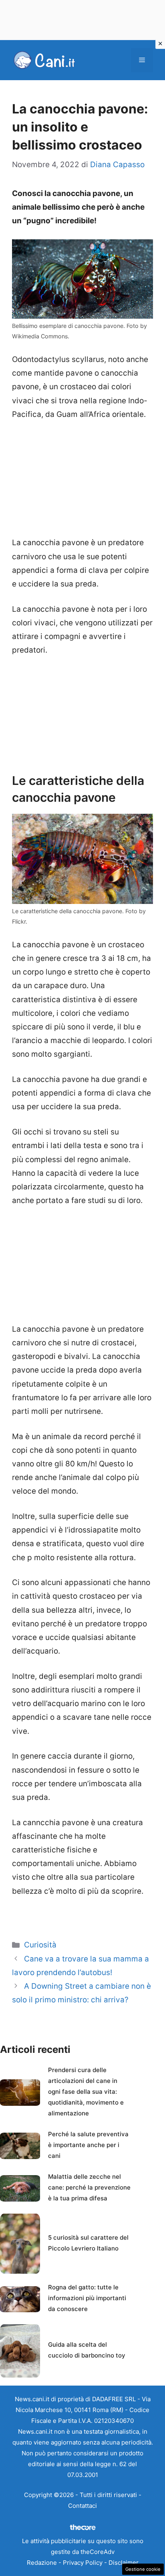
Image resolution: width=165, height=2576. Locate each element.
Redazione (42, 2563)
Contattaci (82, 2506)
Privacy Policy (83, 2563)
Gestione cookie (143, 2569)
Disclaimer (124, 2563)
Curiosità (40, 1945)
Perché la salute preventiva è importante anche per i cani (88, 2145)
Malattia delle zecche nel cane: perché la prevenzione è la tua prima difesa (89, 2187)
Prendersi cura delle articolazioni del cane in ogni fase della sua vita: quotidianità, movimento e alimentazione (86, 2092)
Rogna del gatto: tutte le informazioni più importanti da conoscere (87, 2298)
